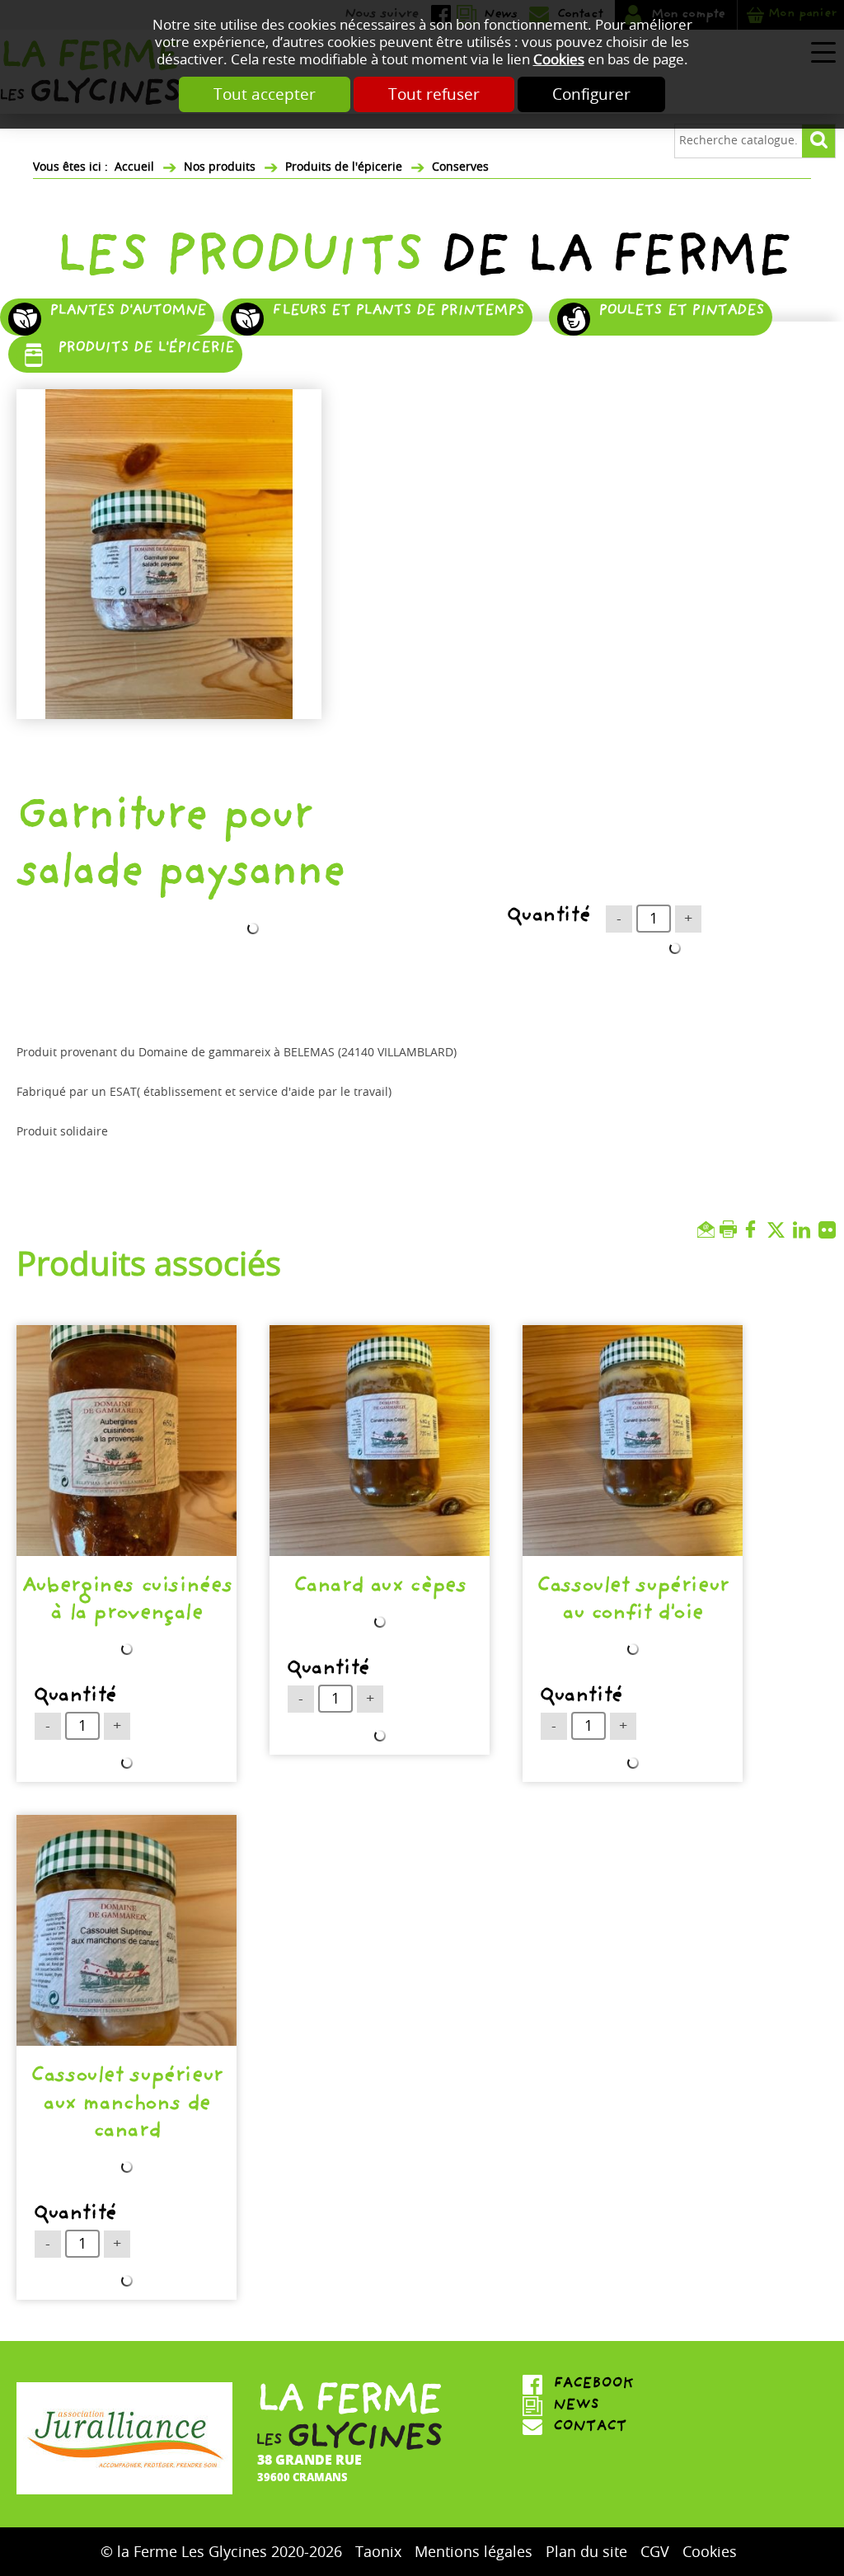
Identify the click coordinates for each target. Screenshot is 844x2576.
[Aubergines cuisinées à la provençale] (127, 1441)
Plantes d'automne (128, 312)
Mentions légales (474, 2552)
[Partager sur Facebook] (755, 1230)
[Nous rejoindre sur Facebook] (633, 2385)
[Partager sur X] (780, 1230)
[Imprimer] (731, 1230)
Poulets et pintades (681, 312)
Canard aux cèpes (380, 1588)
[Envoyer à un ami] (708, 1230)
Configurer (591, 94)
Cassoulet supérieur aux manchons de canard (127, 2106)
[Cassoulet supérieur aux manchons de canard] (127, 1930)
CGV (655, 2552)
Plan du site (586, 2552)
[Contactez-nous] (633, 2428)
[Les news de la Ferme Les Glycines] (633, 2406)
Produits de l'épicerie (344, 167)
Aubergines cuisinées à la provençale (127, 1602)
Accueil (134, 167)
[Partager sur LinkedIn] (806, 1230)
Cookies (559, 60)
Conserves (460, 167)
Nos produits (220, 167)
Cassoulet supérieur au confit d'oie (633, 1602)
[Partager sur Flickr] (831, 1230)
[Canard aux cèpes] (380, 1441)
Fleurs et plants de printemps (398, 312)
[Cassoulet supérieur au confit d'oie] (633, 1441)
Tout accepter (265, 94)
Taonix (378, 2552)
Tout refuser (434, 94)
